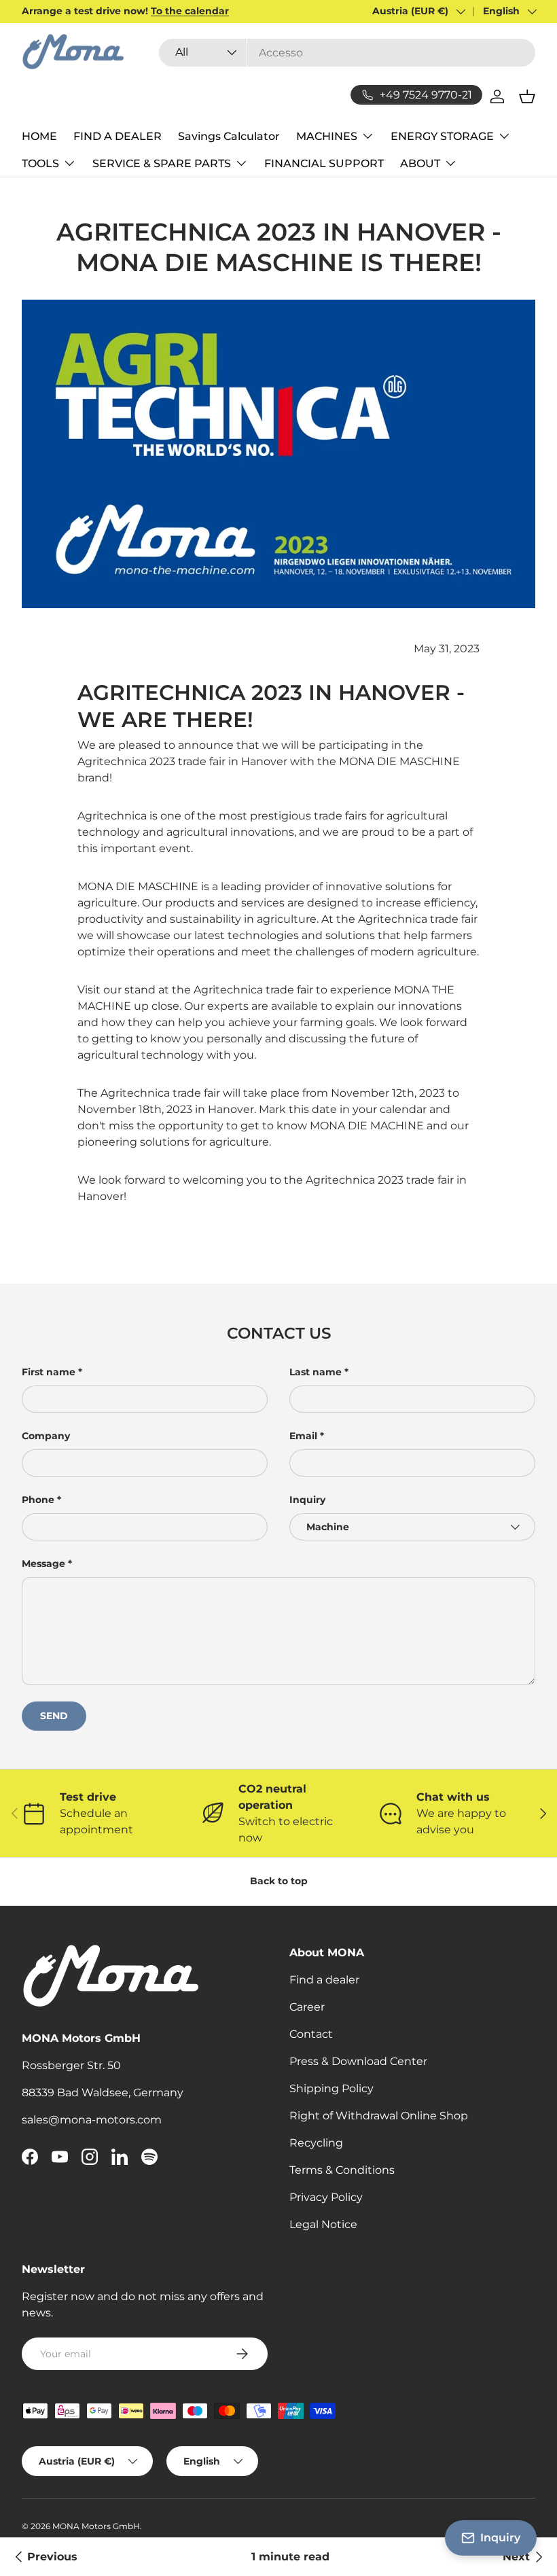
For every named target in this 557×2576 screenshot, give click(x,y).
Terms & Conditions (342, 2170)
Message (43, 1564)
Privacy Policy (326, 2197)
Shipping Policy (331, 2088)
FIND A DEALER (118, 136)
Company (46, 1436)
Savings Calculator (229, 136)
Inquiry (307, 1500)
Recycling (316, 2143)
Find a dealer (324, 1980)
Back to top (279, 1881)
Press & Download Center (358, 2061)
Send (54, 1716)
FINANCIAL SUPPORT (324, 163)
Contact (311, 2034)
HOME (39, 136)
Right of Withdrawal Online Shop (379, 2116)
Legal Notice (323, 2224)
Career (307, 2007)
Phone (38, 1500)
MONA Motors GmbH (96, 2526)
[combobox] (347, 53)
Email (303, 1436)
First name (49, 1372)
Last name (316, 1372)
